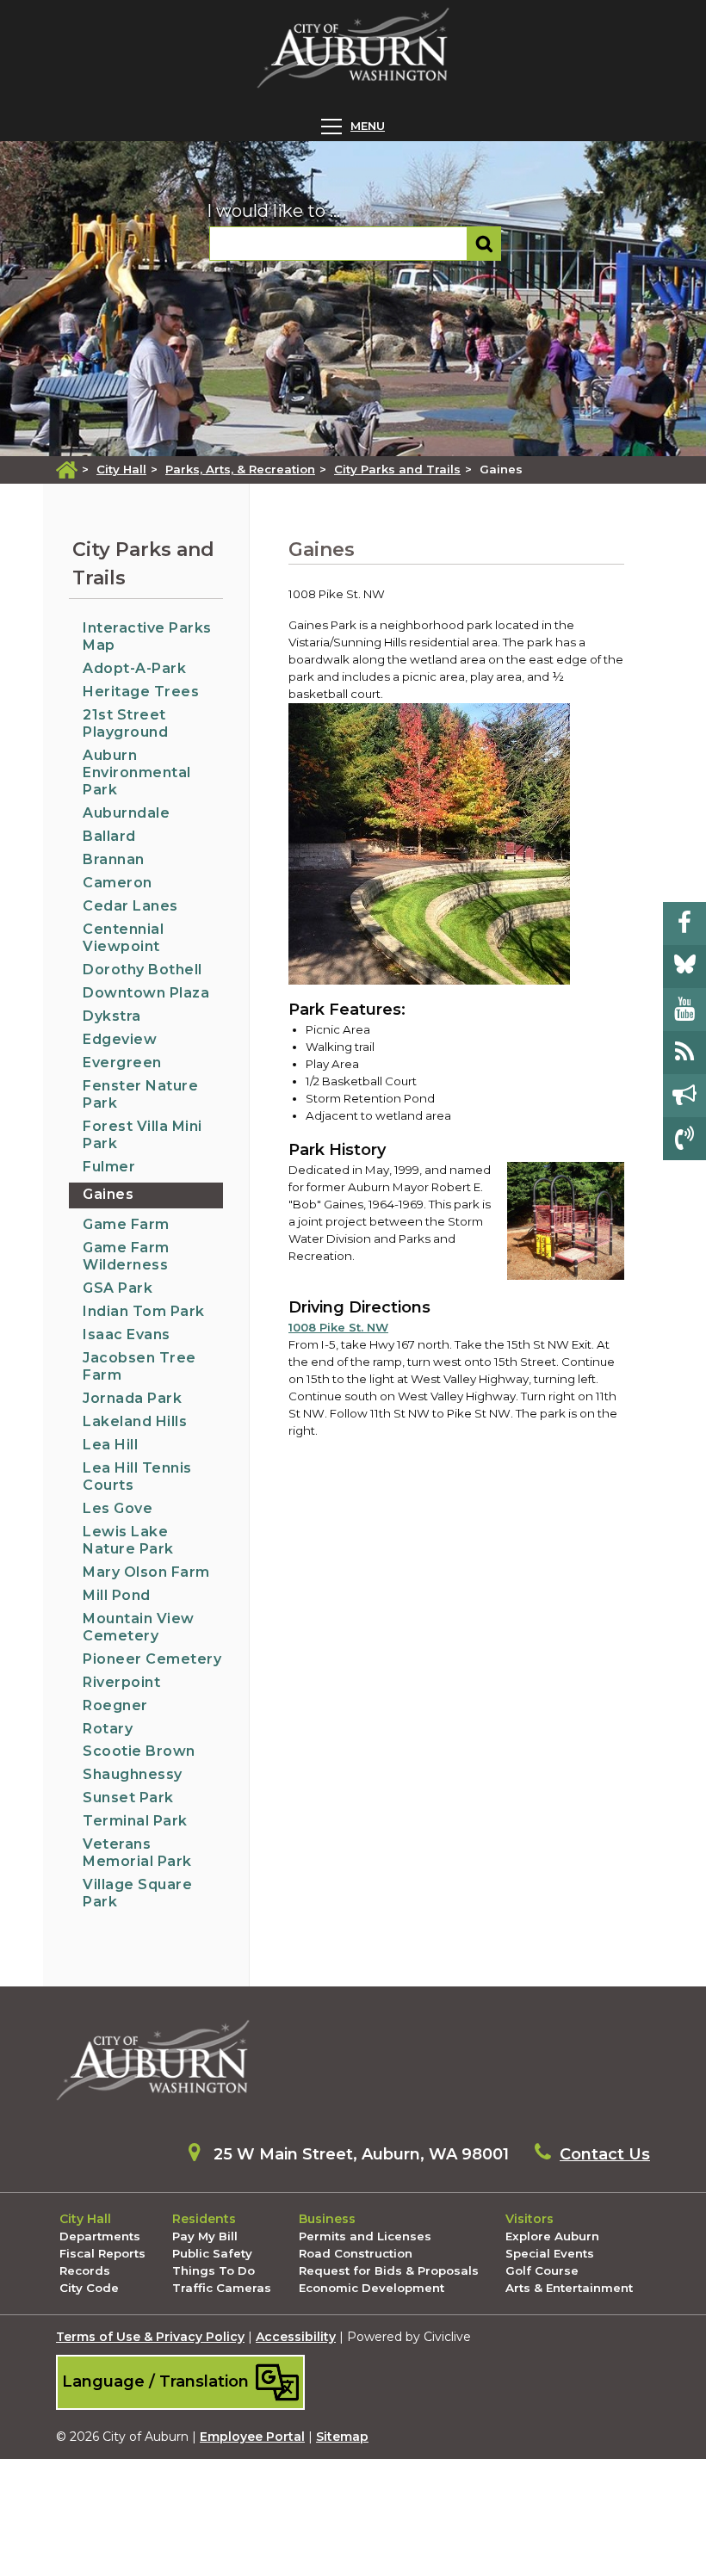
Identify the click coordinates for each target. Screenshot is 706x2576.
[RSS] (684, 1053)
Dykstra (112, 1016)
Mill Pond (117, 1595)
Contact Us (605, 2154)
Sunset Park (128, 1798)
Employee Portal (252, 2437)
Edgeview (120, 1039)
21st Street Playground (125, 723)
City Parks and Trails (397, 469)
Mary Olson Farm (146, 1572)
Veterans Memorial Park (137, 1853)
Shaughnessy (133, 1774)
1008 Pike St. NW (338, 1327)
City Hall (121, 469)
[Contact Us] (684, 1139)
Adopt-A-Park (134, 668)
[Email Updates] (684, 1096)
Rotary (108, 1729)
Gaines (108, 1194)
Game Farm (126, 1224)
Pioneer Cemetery (152, 1659)
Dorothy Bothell (142, 970)
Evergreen (122, 1063)
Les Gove (118, 1508)
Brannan (114, 859)
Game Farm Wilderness (126, 1256)
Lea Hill (110, 1445)
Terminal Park (135, 1821)
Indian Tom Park (144, 1311)
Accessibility (296, 2337)
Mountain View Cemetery (139, 1627)
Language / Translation (158, 2381)
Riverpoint (121, 1682)
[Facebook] (684, 924)
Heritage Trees (141, 692)
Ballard (109, 836)
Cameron (118, 883)
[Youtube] (684, 1010)
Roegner (115, 1705)
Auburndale (126, 813)
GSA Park (118, 1288)
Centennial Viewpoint (123, 938)
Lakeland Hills (135, 1421)
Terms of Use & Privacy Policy (150, 2337)
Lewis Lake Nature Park (128, 1540)
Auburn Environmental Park (137, 772)
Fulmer (109, 1167)
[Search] (484, 244)
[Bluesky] (684, 967)
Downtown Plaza (146, 993)
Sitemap (342, 2437)
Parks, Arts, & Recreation (240, 469)
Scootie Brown (139, 1751)
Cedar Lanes (130, 906)
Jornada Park (132, 1398)
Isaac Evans (127, 1334)
